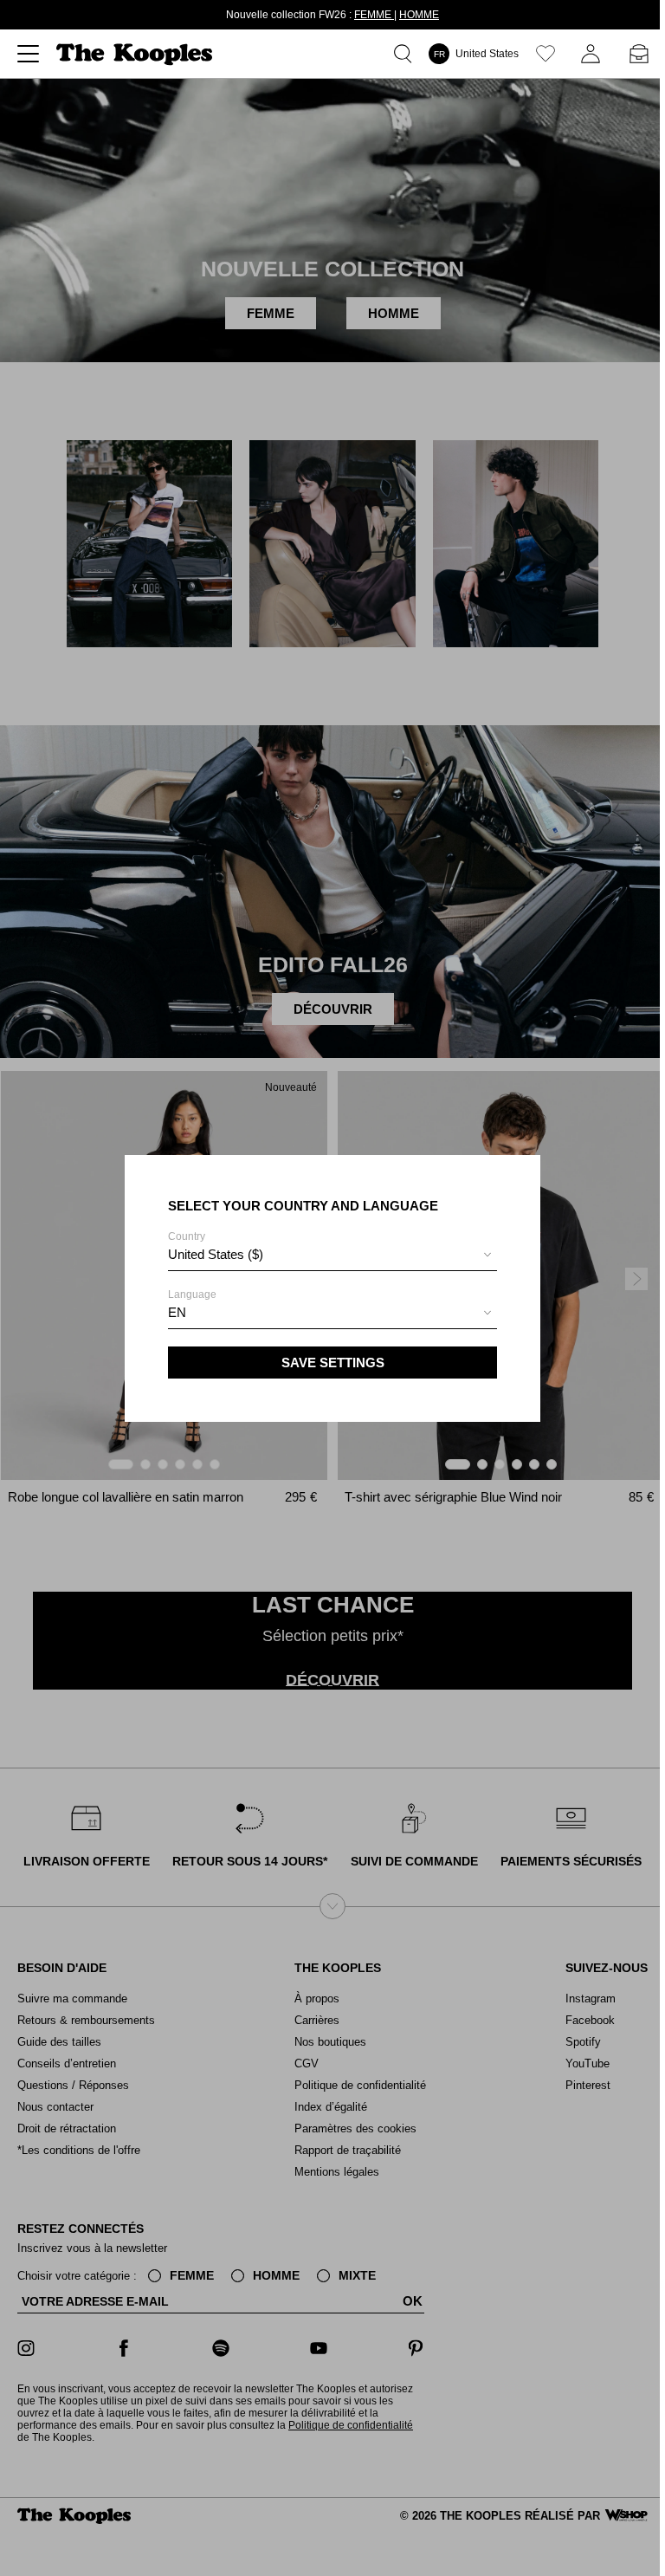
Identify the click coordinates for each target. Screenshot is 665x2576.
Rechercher (406, 54)
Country (216, 1246)
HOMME (419, 15)
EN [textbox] (177, 1312)
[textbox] (332, 1255)
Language (192, 1304)
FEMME (374, 15)
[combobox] (332, 1257)
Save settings (333, 1363)
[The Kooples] (136, 54)
